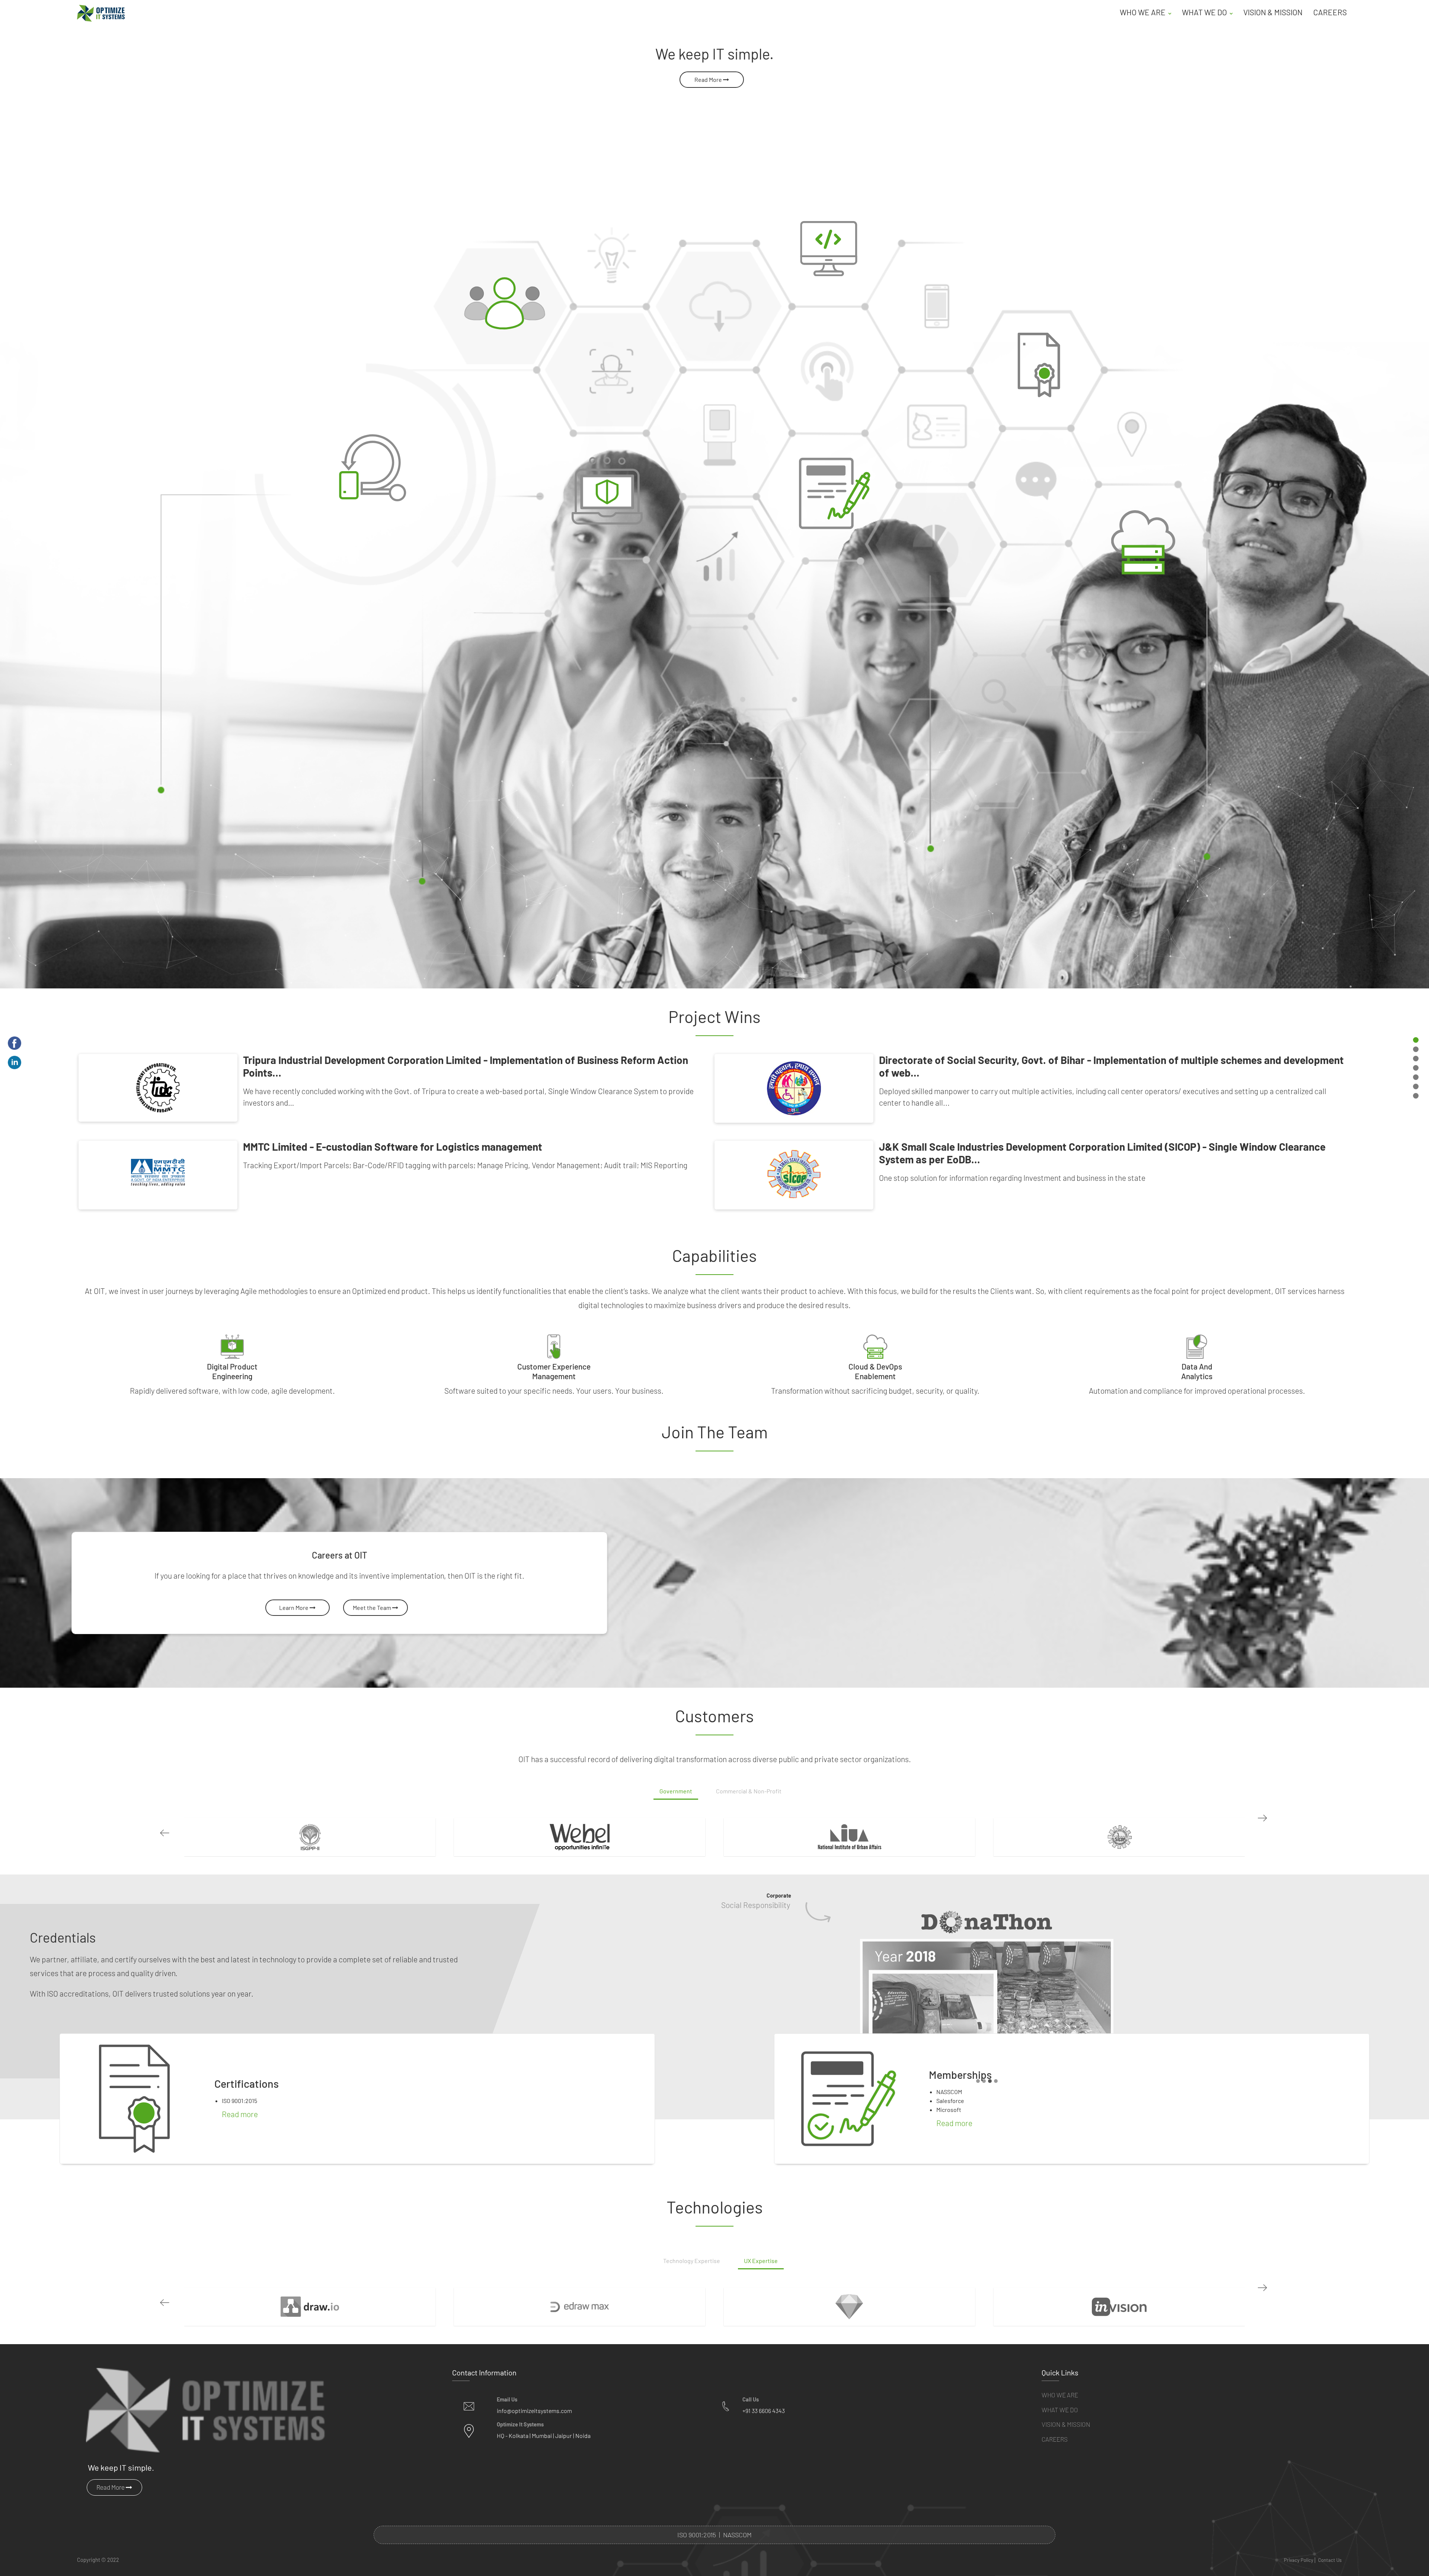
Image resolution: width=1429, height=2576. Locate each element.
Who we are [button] (1143, 12)
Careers (1330, 12)
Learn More (294, 1607)
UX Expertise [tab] (761, 2441)
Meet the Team (373, 1607)
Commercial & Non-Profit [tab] (749, 1791)
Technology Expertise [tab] (692, 2441)
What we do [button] (1205, 12)
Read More (709, 79)
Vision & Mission (1273, 12)
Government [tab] (676, 1791)
